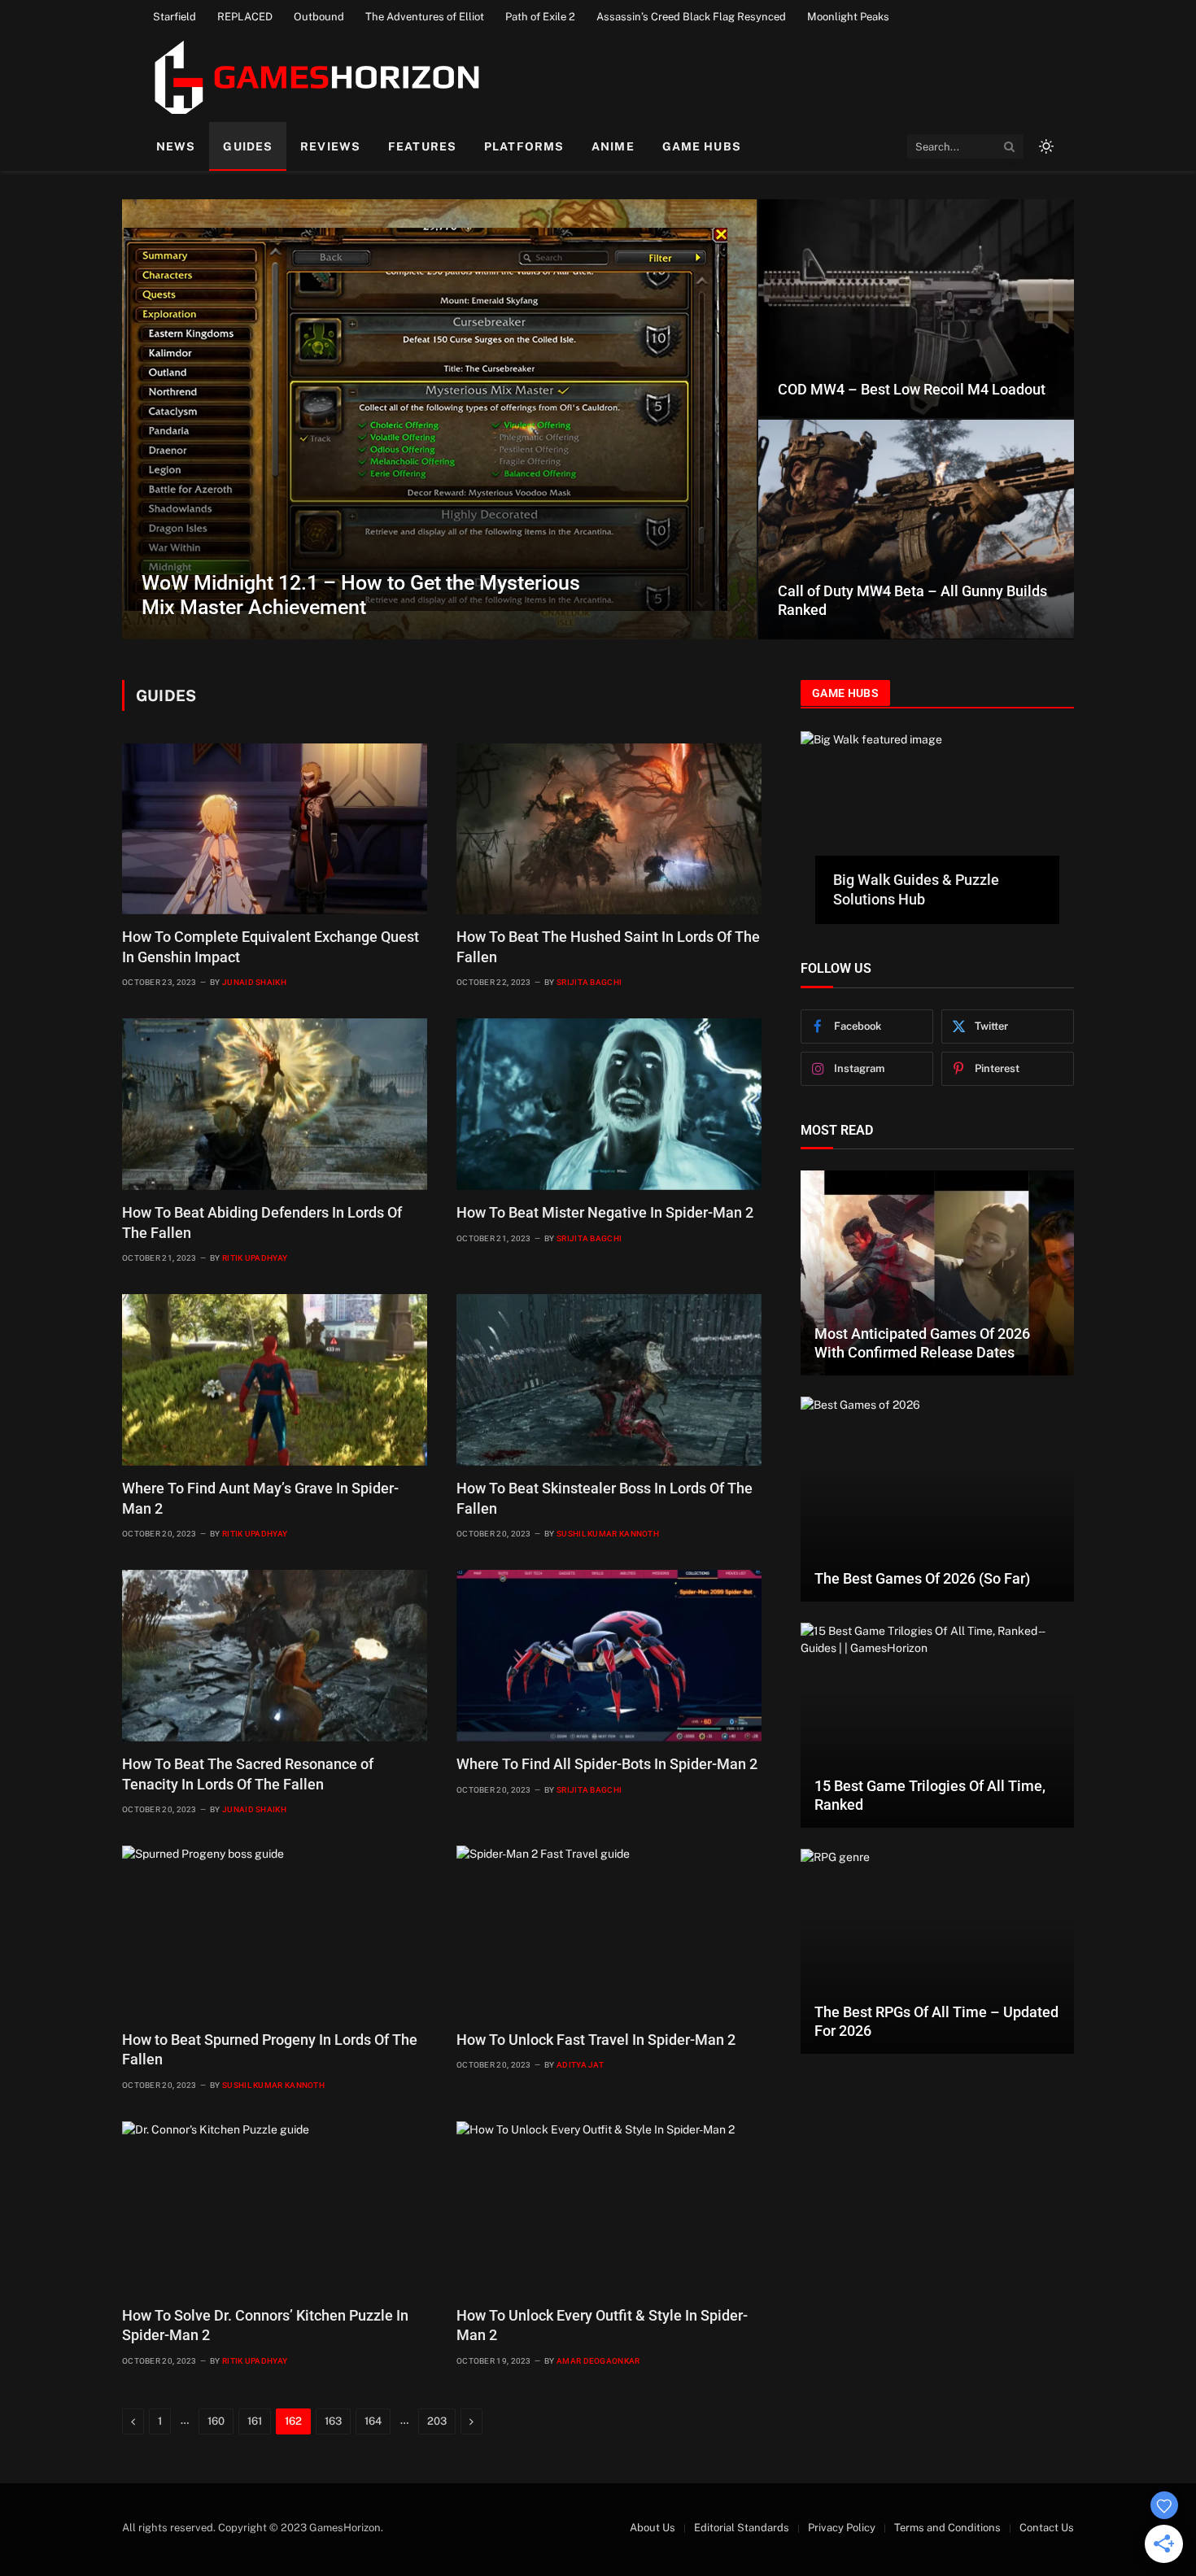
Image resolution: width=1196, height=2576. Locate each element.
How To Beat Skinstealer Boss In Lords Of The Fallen (605, 1498)
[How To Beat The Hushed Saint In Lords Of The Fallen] (609, 829)
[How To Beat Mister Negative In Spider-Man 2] (609, 1104)
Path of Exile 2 (540, 17)
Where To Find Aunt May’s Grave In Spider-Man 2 (260, 1498)
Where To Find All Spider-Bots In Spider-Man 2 (607, 1764)
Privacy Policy (842, 2528)
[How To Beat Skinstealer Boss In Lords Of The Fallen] (609, 1380)
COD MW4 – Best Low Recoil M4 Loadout (912, 389)
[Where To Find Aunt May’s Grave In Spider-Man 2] (275, 1380)
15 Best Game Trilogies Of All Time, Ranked (930, 1795)
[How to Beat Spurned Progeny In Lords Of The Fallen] (275, 1931)
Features (422, 146)
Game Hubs (702, 146)
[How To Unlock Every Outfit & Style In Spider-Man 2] (609, 2207)
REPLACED (245, 17)
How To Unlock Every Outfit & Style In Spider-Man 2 (602, 2325)
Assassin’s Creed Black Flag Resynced (691, 17)
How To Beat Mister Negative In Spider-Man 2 (605, 1212)
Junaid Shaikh (254, 982)
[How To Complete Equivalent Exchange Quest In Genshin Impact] (275, 829)
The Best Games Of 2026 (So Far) (922, 1578)
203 (437, 2421)
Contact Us (1047, 2528)
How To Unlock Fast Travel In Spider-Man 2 (596, 2040)
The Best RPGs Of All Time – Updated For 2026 (936, 2021)
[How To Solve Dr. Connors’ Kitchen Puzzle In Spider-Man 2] (275, 2207)
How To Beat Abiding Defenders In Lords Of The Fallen (262, 1222)
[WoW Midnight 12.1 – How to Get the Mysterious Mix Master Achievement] (439, 419)
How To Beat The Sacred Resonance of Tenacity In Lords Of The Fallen (248, 1774)
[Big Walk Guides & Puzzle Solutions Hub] (937, 808)
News (176, 146)
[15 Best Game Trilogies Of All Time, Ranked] (937, 1725)
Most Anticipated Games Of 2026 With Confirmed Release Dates (922, 1343)
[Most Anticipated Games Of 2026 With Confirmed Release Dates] (937, 1273)
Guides (248, 146)
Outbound (319, 17)
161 (255, 2421)
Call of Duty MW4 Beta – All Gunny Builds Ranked (912, 600)
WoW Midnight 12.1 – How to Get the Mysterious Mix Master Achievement (361, 595)
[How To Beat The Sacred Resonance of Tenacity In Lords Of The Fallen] (275, 1656)
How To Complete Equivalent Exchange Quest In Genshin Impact (271, 946)
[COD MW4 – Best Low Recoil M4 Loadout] (916, 309)
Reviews (330, 146)
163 (333, 2421)
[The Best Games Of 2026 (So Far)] (937, 1499)
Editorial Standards (742, 2528)
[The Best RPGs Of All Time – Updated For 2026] (937, 1951)
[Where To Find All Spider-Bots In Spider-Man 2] (609, 1656)
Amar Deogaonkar (598, 2361)
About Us (653, 2528)
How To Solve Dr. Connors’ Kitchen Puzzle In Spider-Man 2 (265, 2325)
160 (216, 2421)
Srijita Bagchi (589, 982)
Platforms (524, 146)
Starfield (175, 17)
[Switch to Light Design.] (1045, 146)
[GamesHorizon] (314, 77)
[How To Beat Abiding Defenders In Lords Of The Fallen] (275, 1104)
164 (373, 2421)
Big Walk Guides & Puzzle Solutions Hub (916, 889)
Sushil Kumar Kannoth (608, 1534)
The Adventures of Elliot (425, 17)
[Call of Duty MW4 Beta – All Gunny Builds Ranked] (916, 529)
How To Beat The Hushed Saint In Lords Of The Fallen (608, 946)
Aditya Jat (580, 2065)
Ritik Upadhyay (255, 1258)
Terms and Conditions (947, 2528)
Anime (613, 146)
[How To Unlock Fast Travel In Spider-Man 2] (609, 1931)
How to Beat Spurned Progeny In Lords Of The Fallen (270, 2049)
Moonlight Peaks (848, 17)
